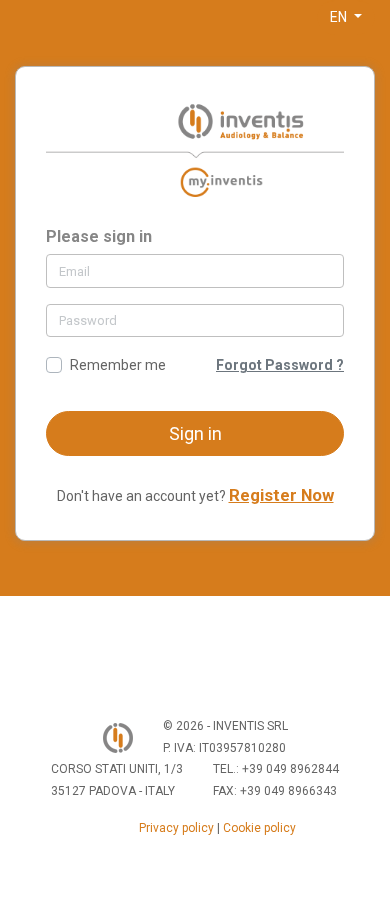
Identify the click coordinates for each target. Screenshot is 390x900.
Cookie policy (259, 828)
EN (340, 17)
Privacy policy (176, 828)
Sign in (195, 433)
